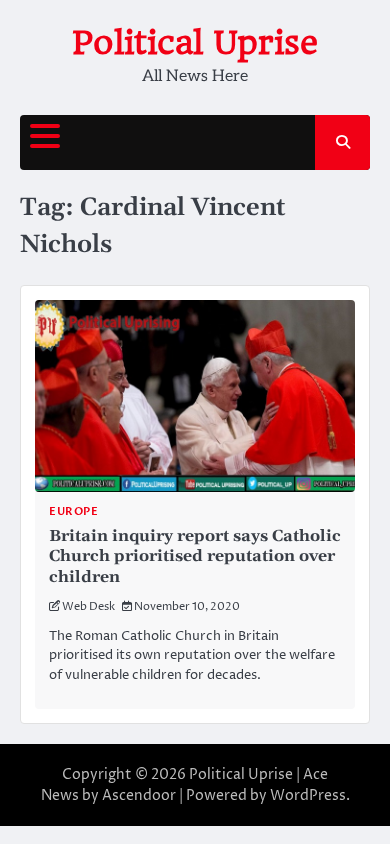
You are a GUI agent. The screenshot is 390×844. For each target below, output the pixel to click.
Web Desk (88, 606)
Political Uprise (195, 42)
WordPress (308, 795)
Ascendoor (139, 795)
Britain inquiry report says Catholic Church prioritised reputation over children (195, 557)
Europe (73, 511)
